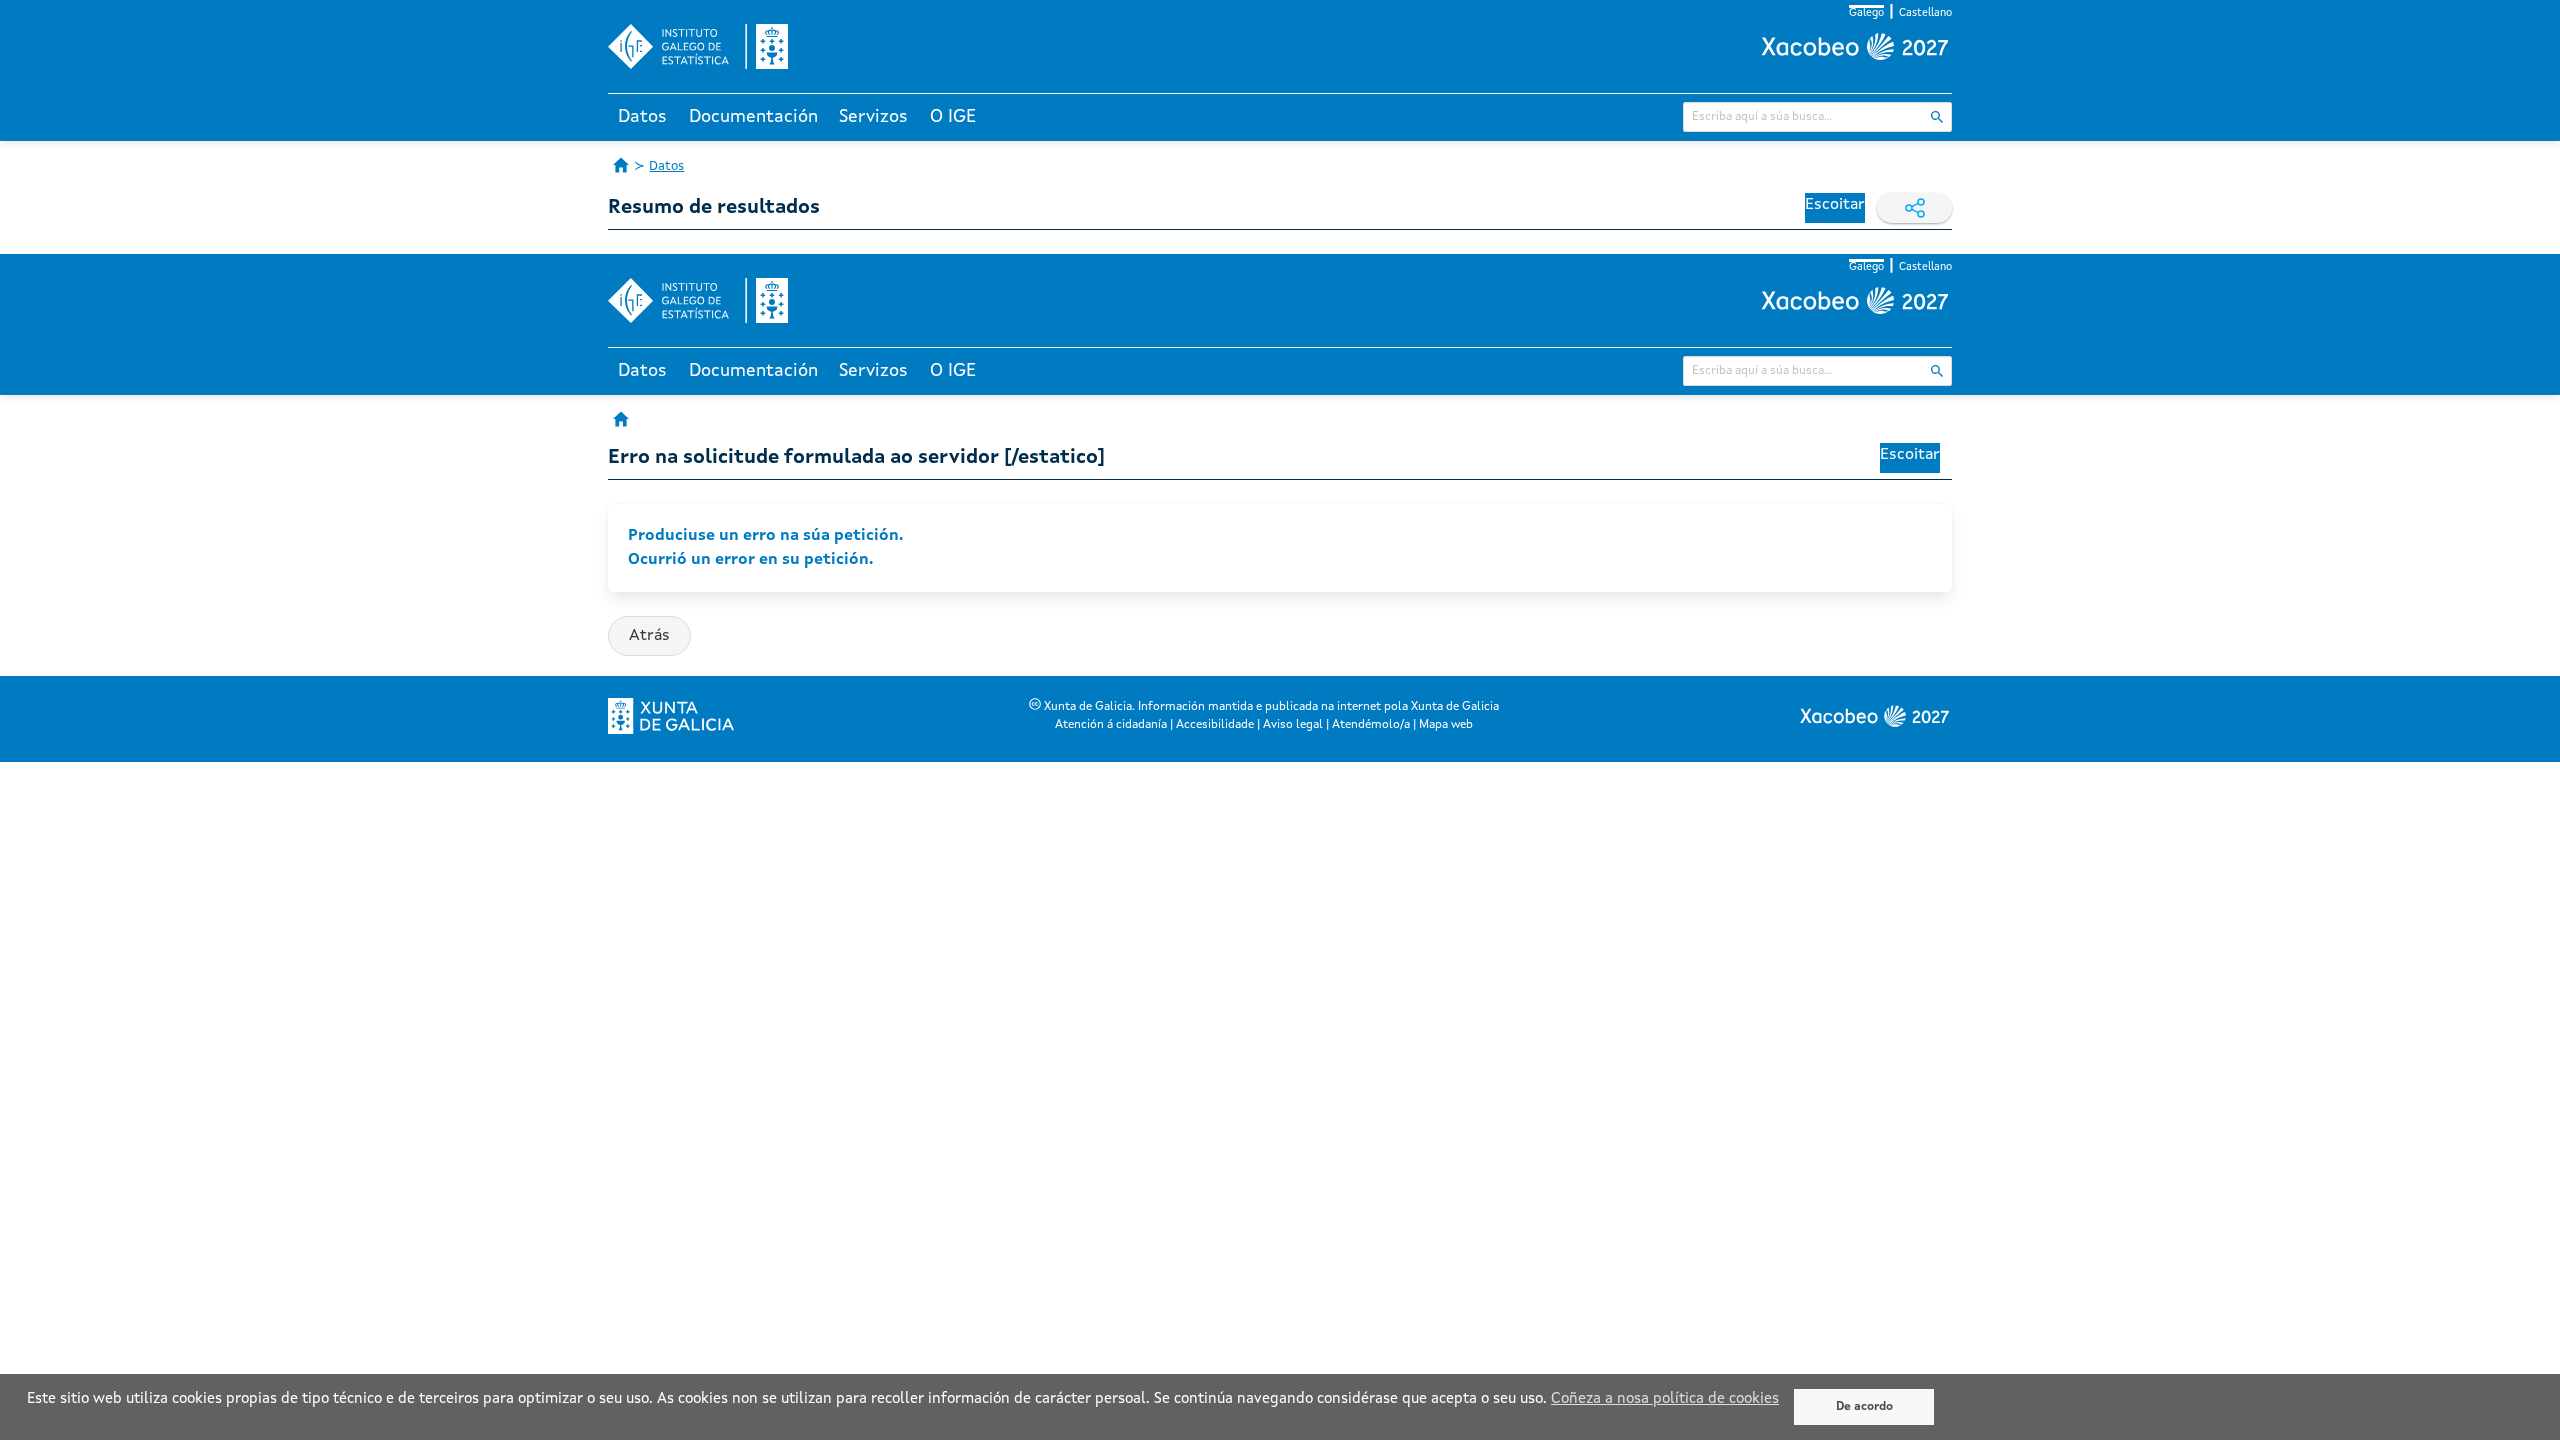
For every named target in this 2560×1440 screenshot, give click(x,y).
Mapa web (1446, 725)
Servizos (873, 117)
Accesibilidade (1215, 725)
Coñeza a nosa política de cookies (1665, 1399)
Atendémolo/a (1371, 725)
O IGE (953, 117)
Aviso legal (1293, 725)
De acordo (1864, 1407)
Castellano (1925, 13)
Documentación (753, 117)
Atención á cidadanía (1111, 725)
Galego (1866, 13)
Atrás (649, 636)
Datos (642, 117)
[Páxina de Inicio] (621, 165)
